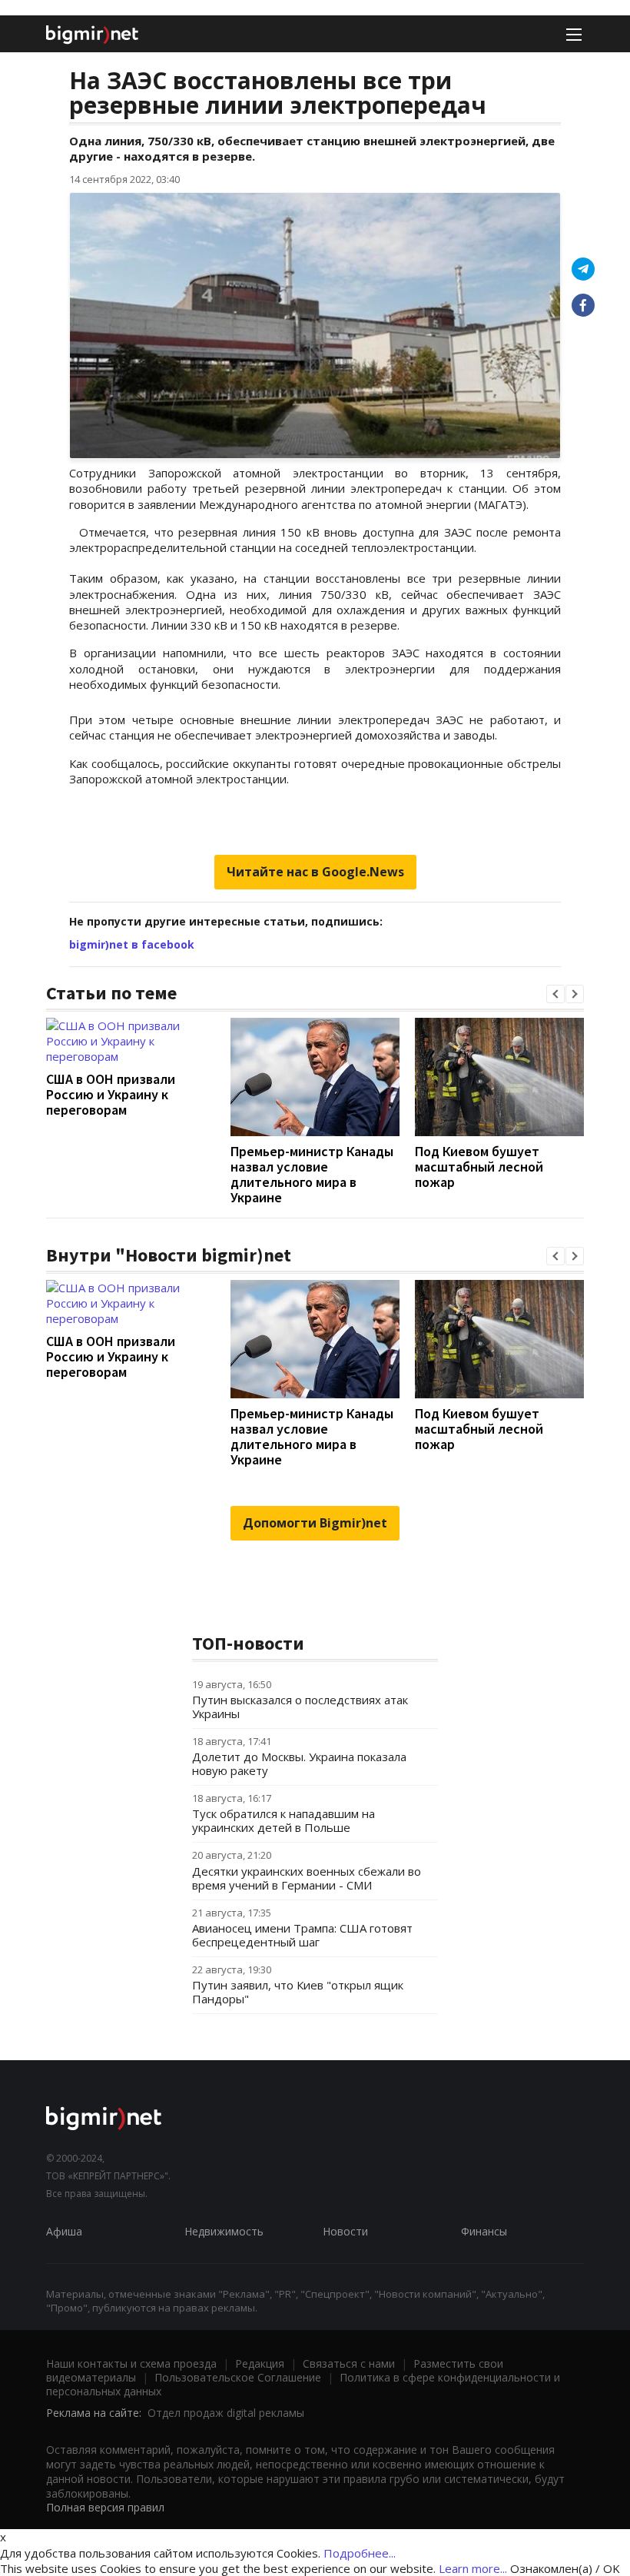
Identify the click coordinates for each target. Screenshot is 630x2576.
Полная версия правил (105, 2507)
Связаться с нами (349, 2363)
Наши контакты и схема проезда (131, 2363)
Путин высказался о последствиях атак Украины (300, 1707)
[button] (555, 994)
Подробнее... (360, 2553)
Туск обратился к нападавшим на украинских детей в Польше (283, 1820)
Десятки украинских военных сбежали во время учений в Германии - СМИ (307, 1878)
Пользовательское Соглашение (238, 2377)
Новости (345, 2231)
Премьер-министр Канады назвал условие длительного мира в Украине (312, 1174)
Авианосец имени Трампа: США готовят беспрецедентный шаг (302, 1935)
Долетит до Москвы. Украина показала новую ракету (299, 1763)
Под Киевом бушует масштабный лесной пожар (479, 1167)
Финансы (484, 2231)
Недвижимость (224, 2231)
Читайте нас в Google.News (315, 872)
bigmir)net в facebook (132, 944)
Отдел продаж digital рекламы (226, 2413)
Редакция (260, 2363)
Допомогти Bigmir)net (315, 1523)
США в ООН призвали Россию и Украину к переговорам (111, 1094)
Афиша (64, 2231)
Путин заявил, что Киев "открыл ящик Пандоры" (298, 1992)
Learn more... (473, 2568)
